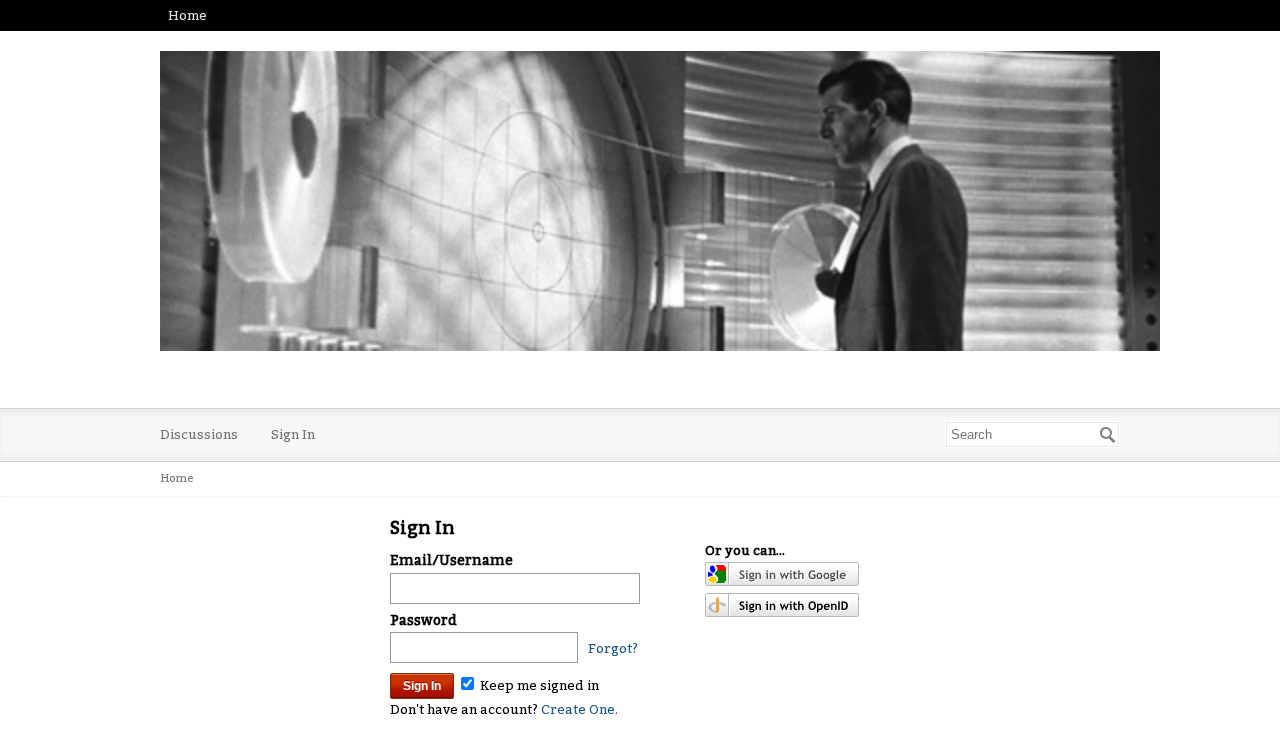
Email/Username (451, 560)
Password (423, 620)
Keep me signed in (538, 685)
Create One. (579, 709)
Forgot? (613, 648)
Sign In (293, 434)
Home (187, 15)
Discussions (199, 434)
